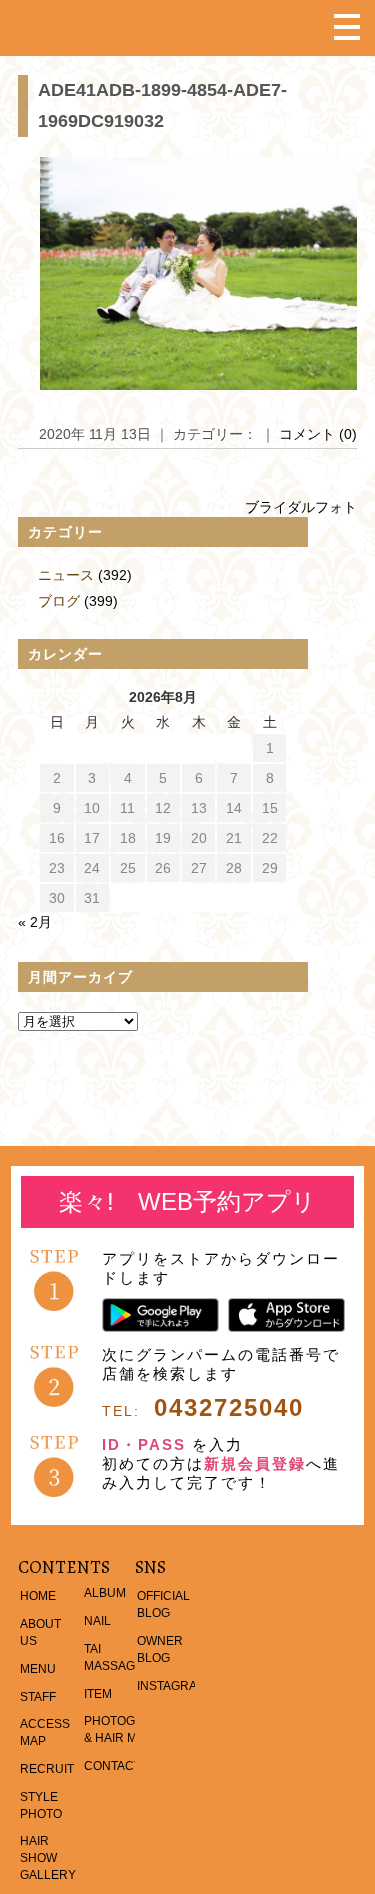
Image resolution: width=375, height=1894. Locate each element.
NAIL (97, 1621)
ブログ (59, 601)
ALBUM (105, 1593)
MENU (38, 1669)
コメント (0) (318, 434)
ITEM (98, 1694)
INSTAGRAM (172, 1686)
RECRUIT (47, 1769)
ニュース (66, 575)
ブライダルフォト (301, 507)
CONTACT (112, 1766)
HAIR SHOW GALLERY (48, 1858)
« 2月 (35, 922)
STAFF (38, 1697)
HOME (38, 1596)
